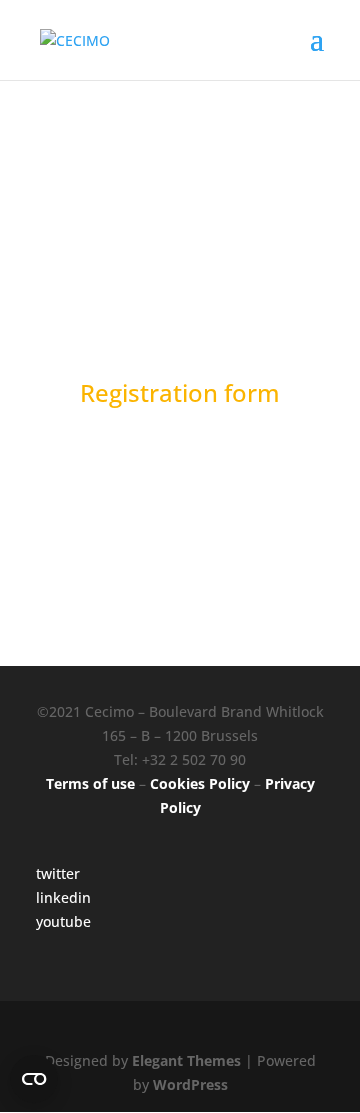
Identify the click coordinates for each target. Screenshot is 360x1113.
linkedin (63, 897)
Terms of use (90, 783)
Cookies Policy (200, 783)
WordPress (190, 1084)
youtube (63, 921)
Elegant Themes (186, 1060)
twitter (58, 873)
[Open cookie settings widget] (34, 1079)
